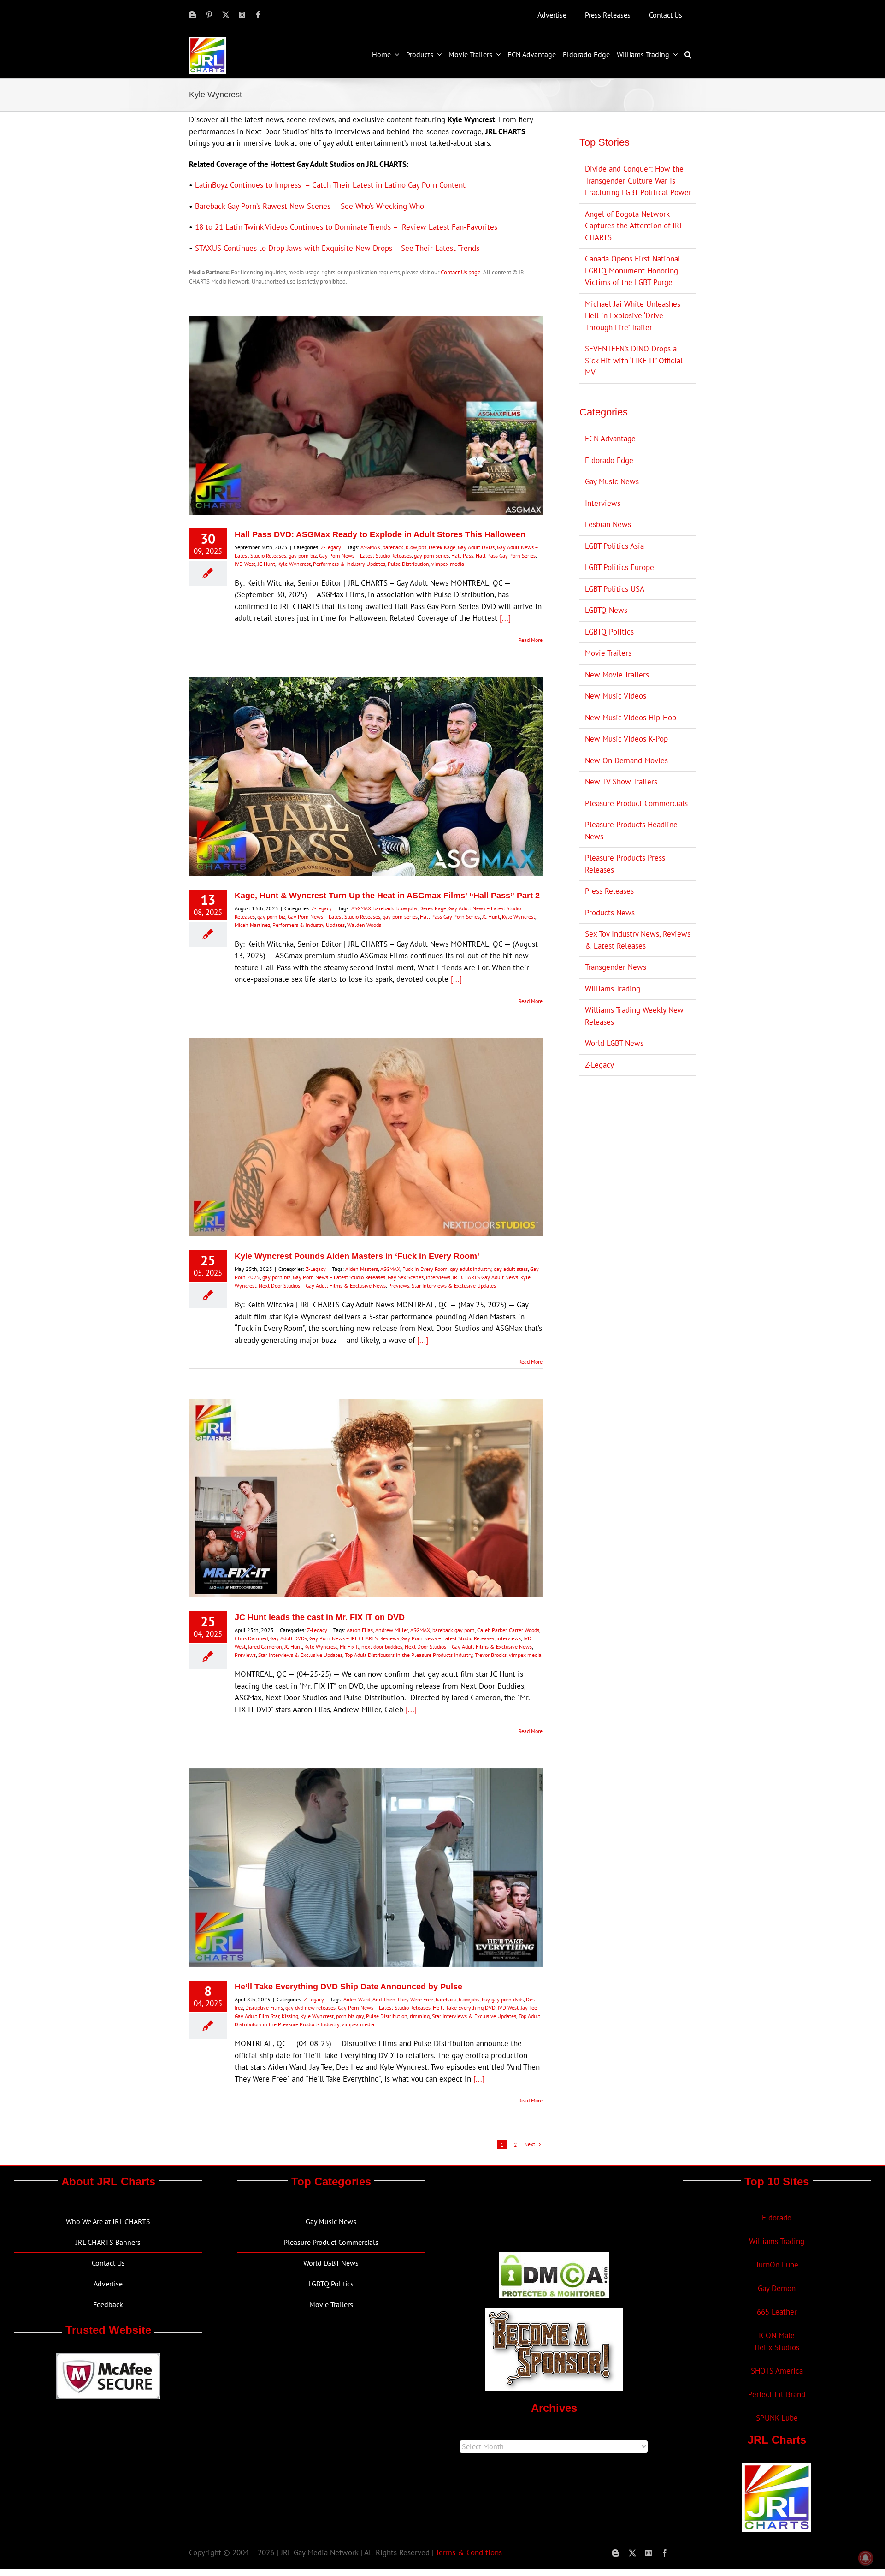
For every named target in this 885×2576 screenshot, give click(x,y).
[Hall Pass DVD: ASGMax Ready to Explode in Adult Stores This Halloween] (366, 415)
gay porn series (431, 555)
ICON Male (777, 2335)
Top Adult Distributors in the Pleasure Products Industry (409, 1655)
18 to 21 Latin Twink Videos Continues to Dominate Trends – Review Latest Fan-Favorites (346, 227)
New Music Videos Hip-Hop (631, 718)
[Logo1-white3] (207, 41)
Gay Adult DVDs (476, 547)
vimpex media (448, 564)
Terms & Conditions (469, 2552)
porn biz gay (350, 2016)
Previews (399, 1285)
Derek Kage (442, 547)
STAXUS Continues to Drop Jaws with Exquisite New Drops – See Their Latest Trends (337, 248)
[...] (505, 618)
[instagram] (242, 15)
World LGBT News (614, 1043)
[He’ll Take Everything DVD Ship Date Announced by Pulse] (366, 1867)
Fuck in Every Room (425, 1269)
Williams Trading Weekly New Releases (634, 1016)
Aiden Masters (362, 1269)
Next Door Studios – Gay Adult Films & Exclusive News (322, 1285)
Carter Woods (524, 1630)
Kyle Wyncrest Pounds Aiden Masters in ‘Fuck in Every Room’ (357, 1256)
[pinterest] (209, 15)
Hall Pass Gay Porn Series (506, 555)
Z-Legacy (331, 547)
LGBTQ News (606, 610)
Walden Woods (364, 925)
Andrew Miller (392, 1630)
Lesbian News (608, 524)
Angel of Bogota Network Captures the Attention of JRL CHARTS (634, 226)
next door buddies (382, 1647)
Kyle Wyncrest (294, 564)
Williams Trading (613, 989)
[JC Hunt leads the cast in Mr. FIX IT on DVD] (366, 1498)
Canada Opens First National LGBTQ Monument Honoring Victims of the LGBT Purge (633, 270)
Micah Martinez (252, 925)
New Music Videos (616, 696)
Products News (610, 913)
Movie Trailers (608, 653)
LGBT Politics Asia (614, 546)
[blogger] (193, 15)
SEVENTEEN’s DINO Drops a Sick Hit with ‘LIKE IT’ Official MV (634, 360)
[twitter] (226, 15)
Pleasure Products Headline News (631, 831)
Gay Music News (612, 481)
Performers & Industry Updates (349, 564)
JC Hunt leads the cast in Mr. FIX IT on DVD (320, 1617)
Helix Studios (777, 2347)
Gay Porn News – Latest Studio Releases (365, 555)
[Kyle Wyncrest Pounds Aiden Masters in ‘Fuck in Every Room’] (366, 1137)
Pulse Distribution (408, 564)
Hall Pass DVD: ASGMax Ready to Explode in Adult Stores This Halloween (380, 534)
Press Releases (609, 891)
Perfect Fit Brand (777, 2394)
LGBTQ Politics (609, 632)
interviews (438, 1277)
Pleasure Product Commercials (636, 803)
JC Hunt (266, 564)
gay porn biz (303, 555)
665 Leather (777, 2312)
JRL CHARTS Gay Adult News (485, 1277)
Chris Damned (251, 1638)
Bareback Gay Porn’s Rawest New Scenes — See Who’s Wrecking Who (310, 206)
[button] (689, 54)
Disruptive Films (264, 2008)
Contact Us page (461, 272)
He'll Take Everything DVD (464, 2008)
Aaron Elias (360, 1630)
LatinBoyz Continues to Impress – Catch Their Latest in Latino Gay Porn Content (330, 185)
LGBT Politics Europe (619, 567)
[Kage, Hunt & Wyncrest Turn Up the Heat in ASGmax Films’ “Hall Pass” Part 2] (366, 776)
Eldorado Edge (609, 460)
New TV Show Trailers (621, 782)
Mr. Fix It (349, 1647)
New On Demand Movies (626, 760)
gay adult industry (471, 1269)
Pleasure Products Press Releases (625, 864)
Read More (531, 640)
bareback (393, 547)
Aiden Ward (357, 1999)
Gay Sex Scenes (406, 1277)
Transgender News (616, 967)
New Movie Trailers (617, 675)
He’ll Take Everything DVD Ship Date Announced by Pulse (348, 1987)
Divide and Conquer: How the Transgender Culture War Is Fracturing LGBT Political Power (638, 181)
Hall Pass (462, 555)
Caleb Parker (492, 1630)
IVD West (245, 564)
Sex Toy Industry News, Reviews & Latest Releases (638, 940)
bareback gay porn (454, 1630)
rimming (420, 2016)
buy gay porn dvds (503, 1999)
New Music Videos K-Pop (626, 739)
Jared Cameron (265, 1647)
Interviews (603, 503)
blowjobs (416, 547)
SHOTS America (777, 2371)
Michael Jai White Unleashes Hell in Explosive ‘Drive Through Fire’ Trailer (633, 316)
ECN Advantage (610, 439)
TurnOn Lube (777, 2265)
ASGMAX (370, 547)
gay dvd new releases (310, 2008)
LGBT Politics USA (615, 589)
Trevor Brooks (491, 1655)
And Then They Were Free (403, 1999)
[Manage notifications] (866, 2558)
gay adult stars (511, 1269)
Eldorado (777, 2218)
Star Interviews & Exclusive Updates (454, 1285)
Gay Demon (777, 2288)
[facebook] (258, 15)
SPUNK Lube (777, 2418)
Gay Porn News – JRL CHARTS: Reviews (354, 1638)
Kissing (290, 2016)
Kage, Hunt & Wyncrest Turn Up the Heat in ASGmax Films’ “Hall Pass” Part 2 (387, 896)
